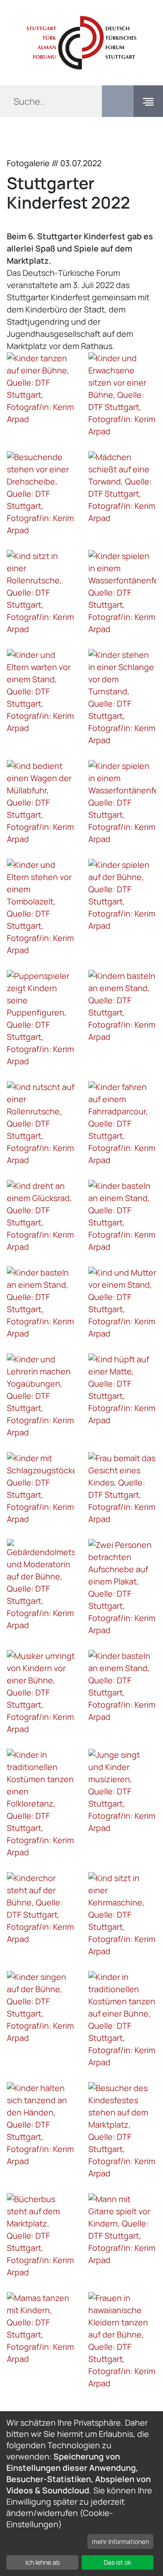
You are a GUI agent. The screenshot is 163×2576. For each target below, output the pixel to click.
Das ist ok (117, 2562)
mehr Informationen (120, 2541)
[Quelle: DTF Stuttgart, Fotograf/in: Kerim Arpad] (41, 389)
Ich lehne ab (43, 2562)
